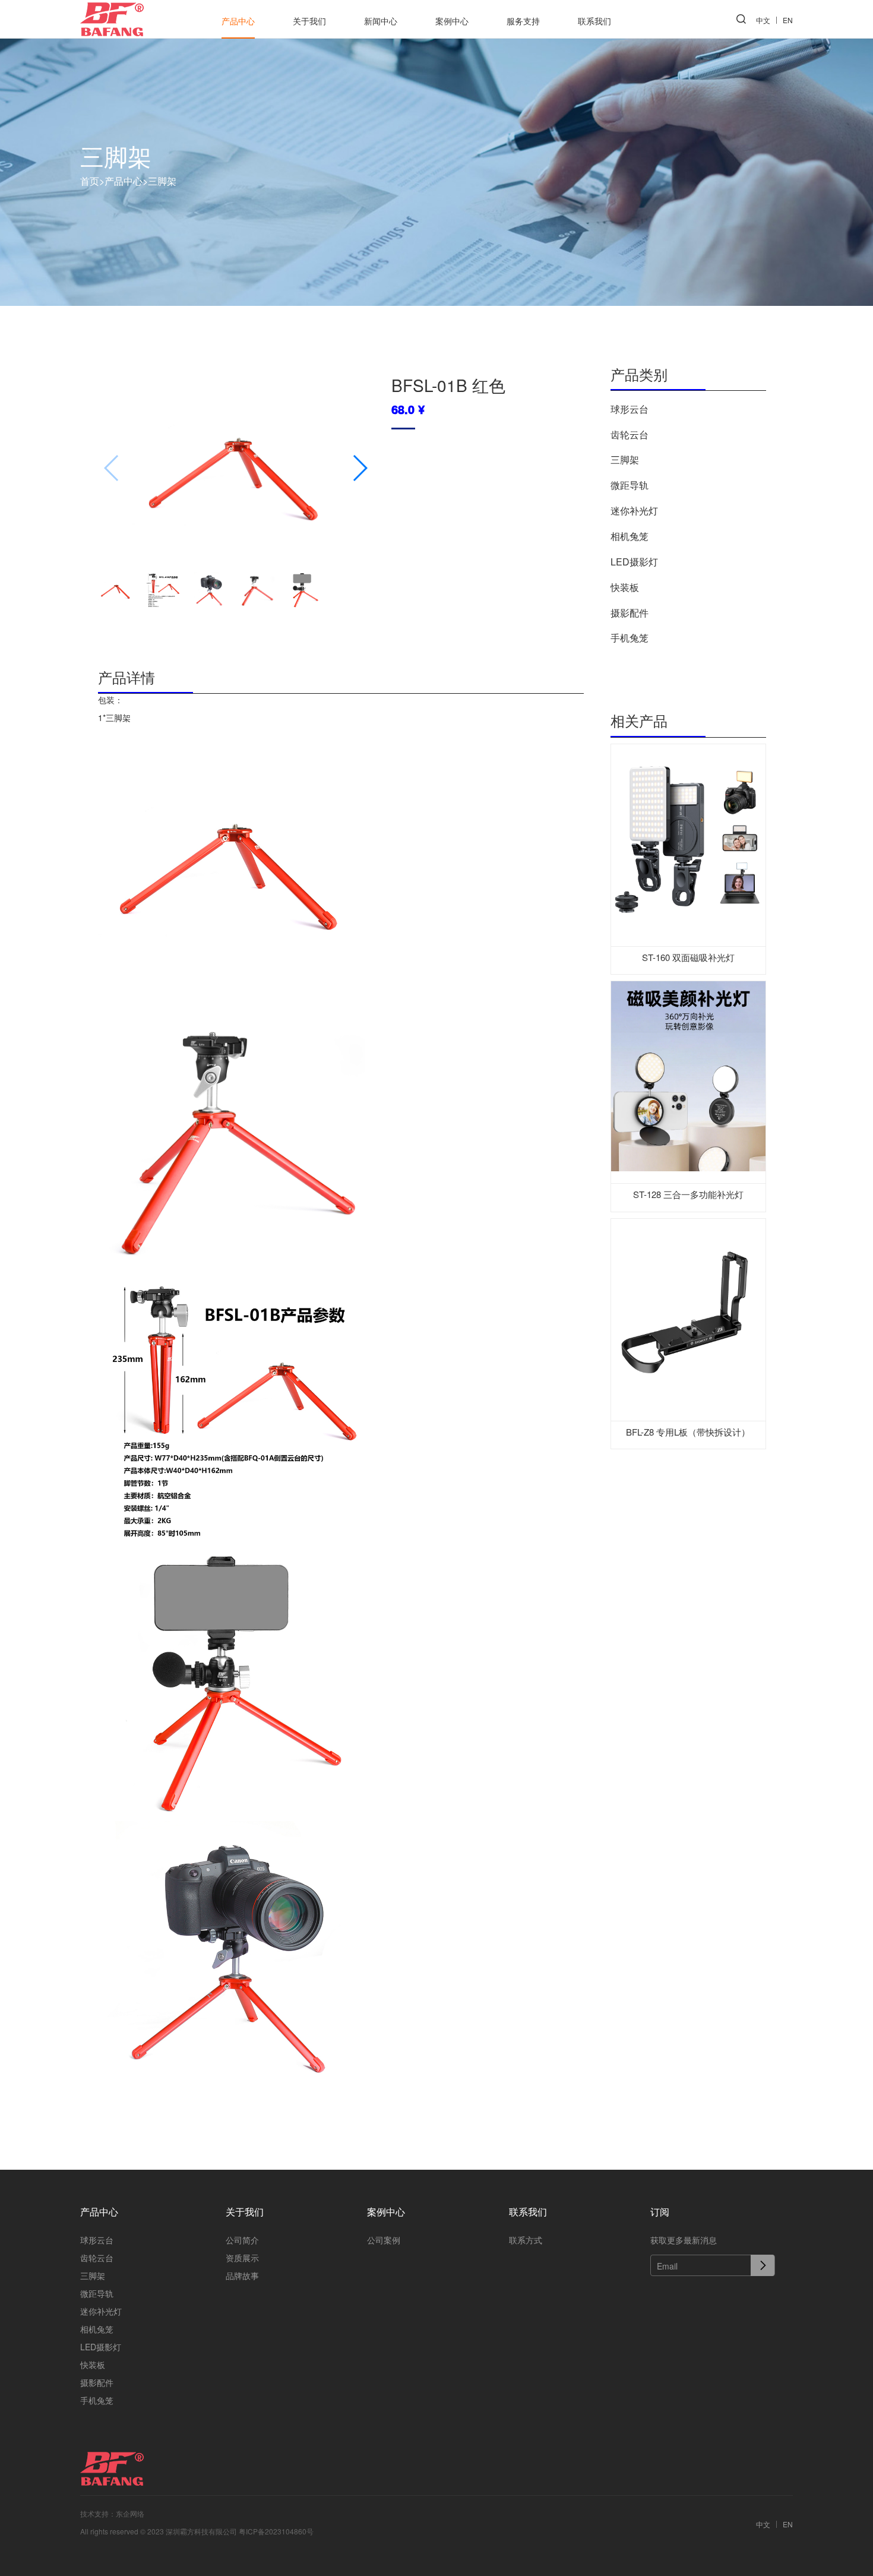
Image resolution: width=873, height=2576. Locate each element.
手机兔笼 (630, 638)
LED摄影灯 (634, 562)
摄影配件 (630, 613)
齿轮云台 (630, 434)
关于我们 (309, 21)
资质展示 (242, 2258)
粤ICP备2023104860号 (276, 2531)
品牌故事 (242, 2275)
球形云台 (630, 409)
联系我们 (594, 21)
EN (788, 20)
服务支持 (523, 21)
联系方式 (526, 2240)
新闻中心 (381, 21)
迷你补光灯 (634, 511)
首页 (92, 180)
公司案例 (384, 2240)
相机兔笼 (630, 536)
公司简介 (242, 2240)
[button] (360, 468)
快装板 (625, 587)
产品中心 (238, 21)
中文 (763, 20)
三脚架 (162, 180)
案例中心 (452, 21)
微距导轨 (630, 485)
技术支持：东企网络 (112, 2513)
